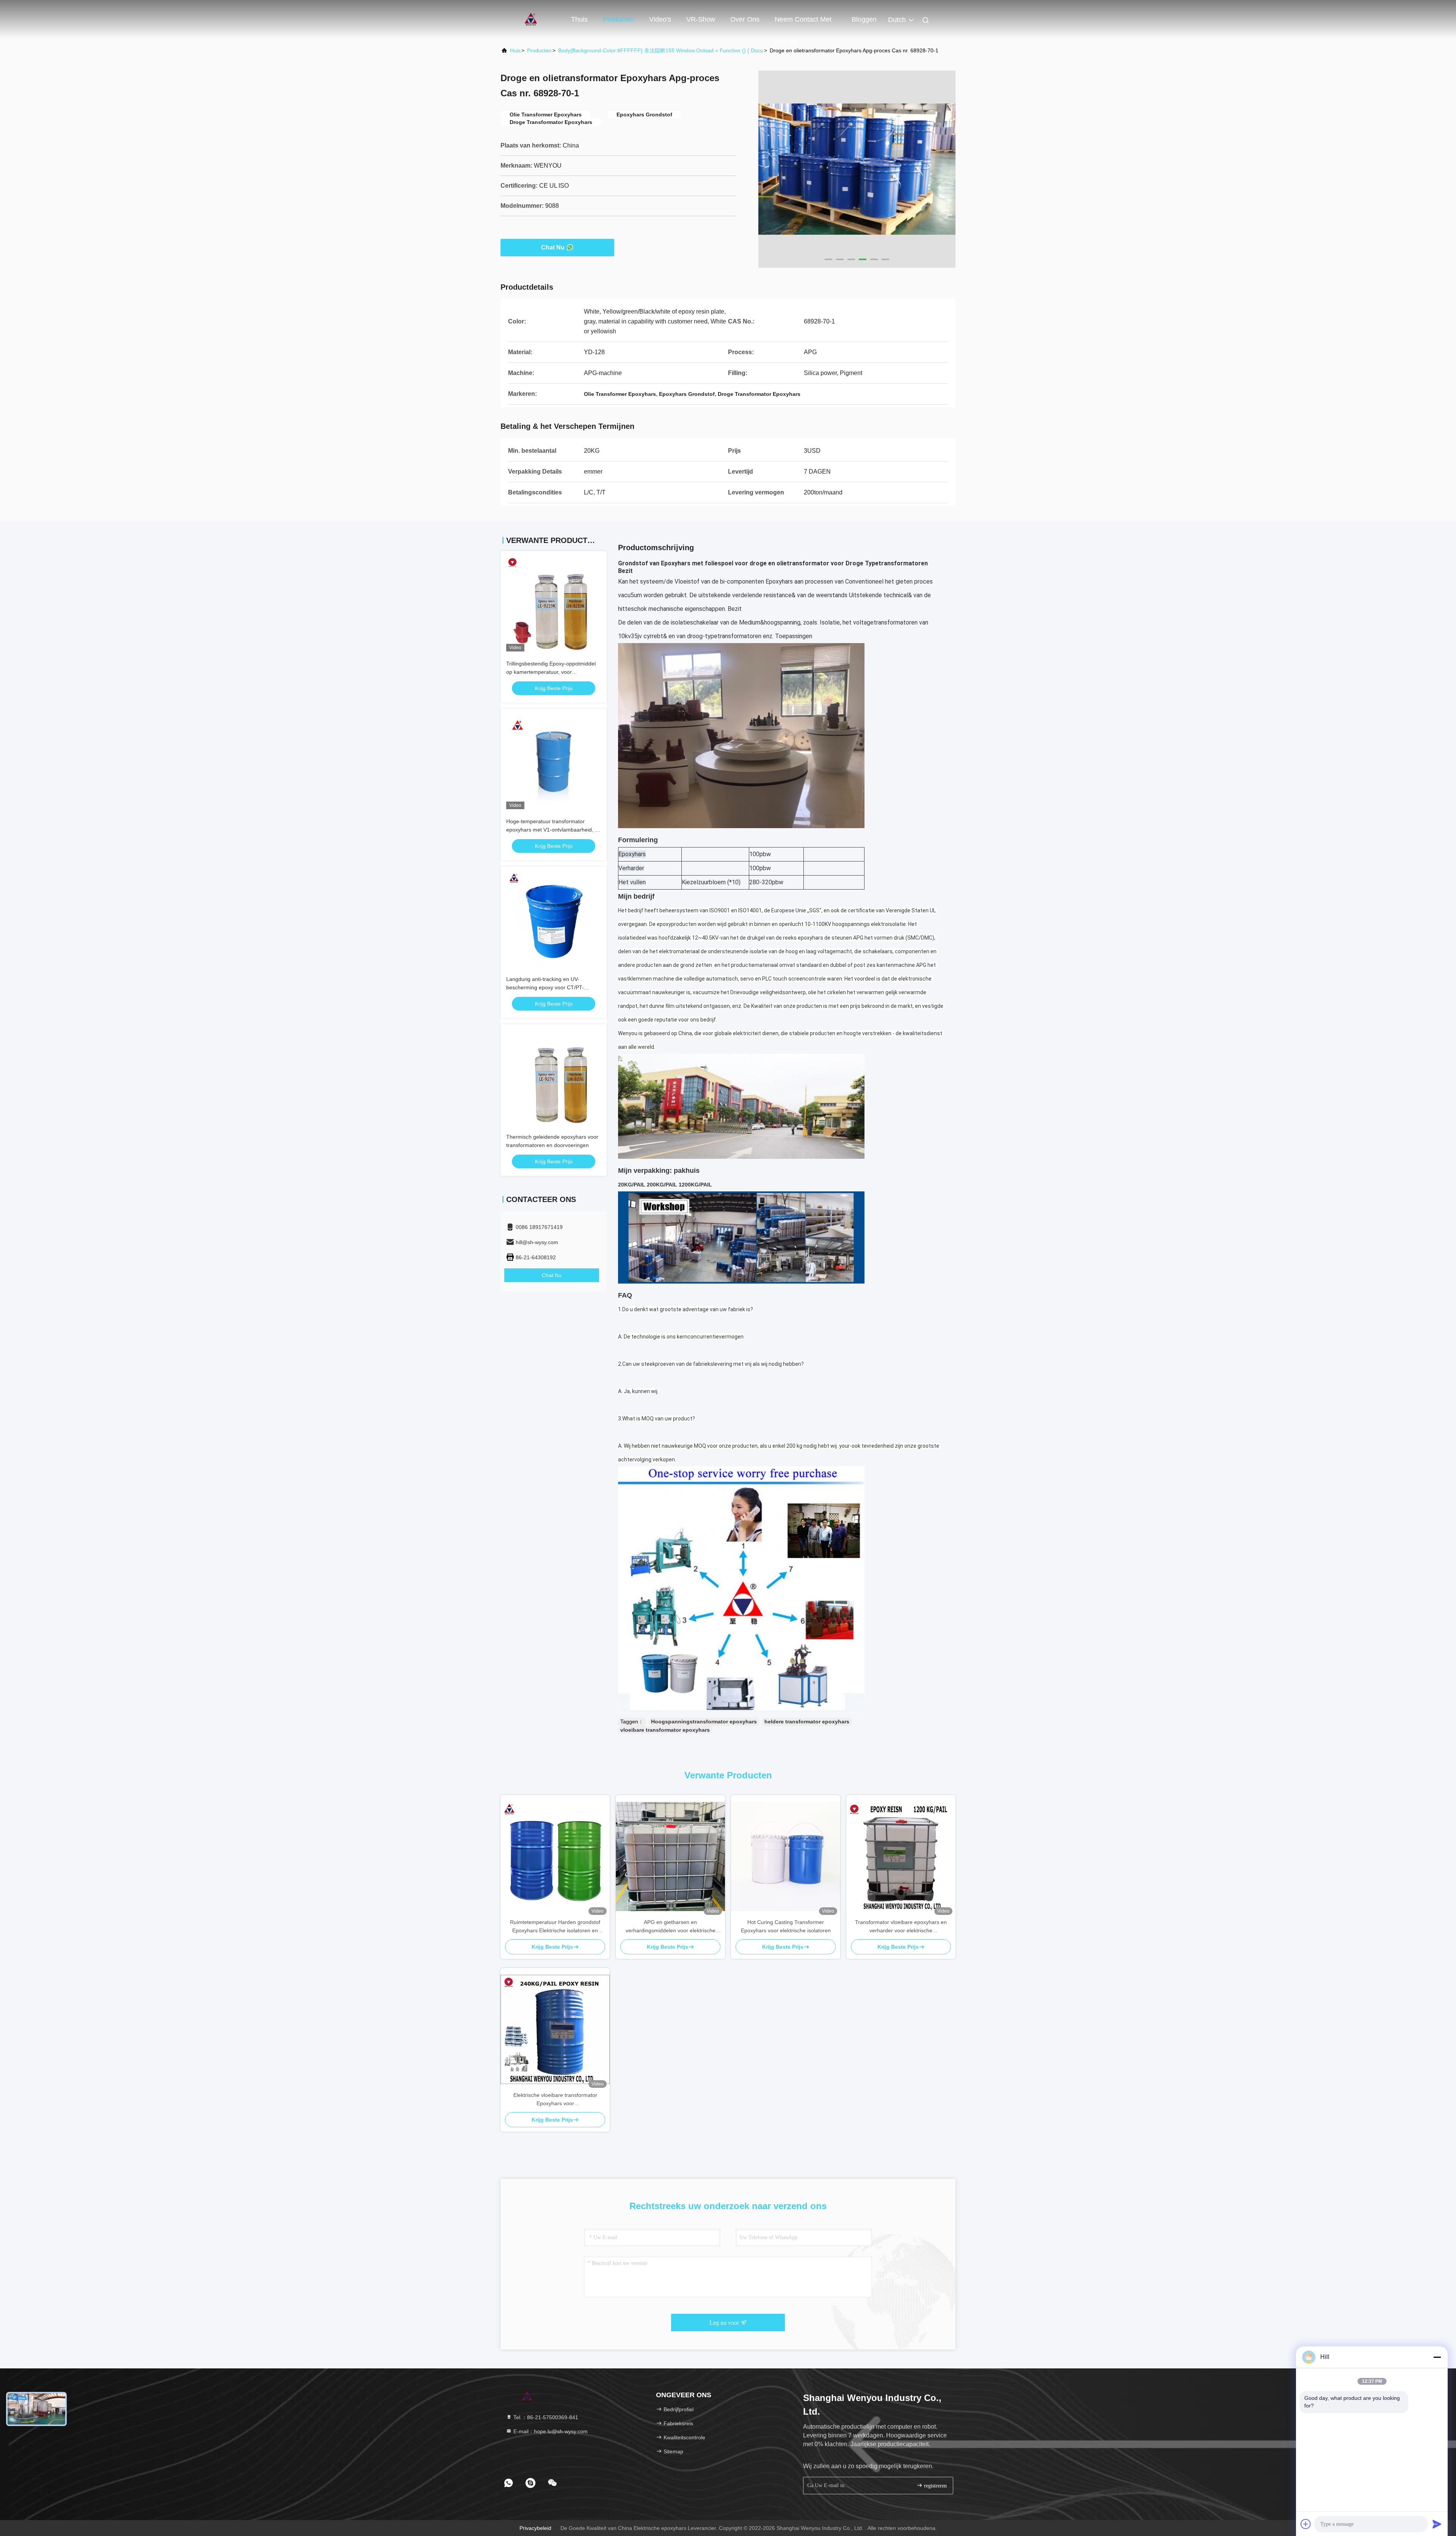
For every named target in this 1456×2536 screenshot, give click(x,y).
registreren (935, 2486)
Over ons (745, 19)
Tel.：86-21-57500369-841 (545, 2417)
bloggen (864, 19)
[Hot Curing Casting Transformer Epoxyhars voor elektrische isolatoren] (786, 1856)
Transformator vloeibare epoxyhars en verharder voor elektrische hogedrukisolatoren (901, 1927)
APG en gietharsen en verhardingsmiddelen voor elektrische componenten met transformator (671, 1927)
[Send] (1437, 2524)
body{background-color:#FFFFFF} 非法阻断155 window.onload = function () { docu (661, 50)
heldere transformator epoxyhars (807, 1722)
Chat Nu (553, 247)
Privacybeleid (535, 2528)
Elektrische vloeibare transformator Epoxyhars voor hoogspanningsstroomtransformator (555, 2100)
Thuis (579, 19)
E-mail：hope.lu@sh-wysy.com (550, 2431)
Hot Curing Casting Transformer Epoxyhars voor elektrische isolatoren (786, 1926)
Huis (515, 50)
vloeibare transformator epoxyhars (665, 1730)
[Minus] (1437, 2357)
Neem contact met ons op (803, 23)
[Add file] (1306, 2524)
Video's (660, 19)
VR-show (701, 19)
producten (539, 50)
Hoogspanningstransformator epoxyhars (704, 1722)
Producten (618, 19)
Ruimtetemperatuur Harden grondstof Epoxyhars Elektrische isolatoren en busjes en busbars (555, 1927)
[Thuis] (531, 19)
